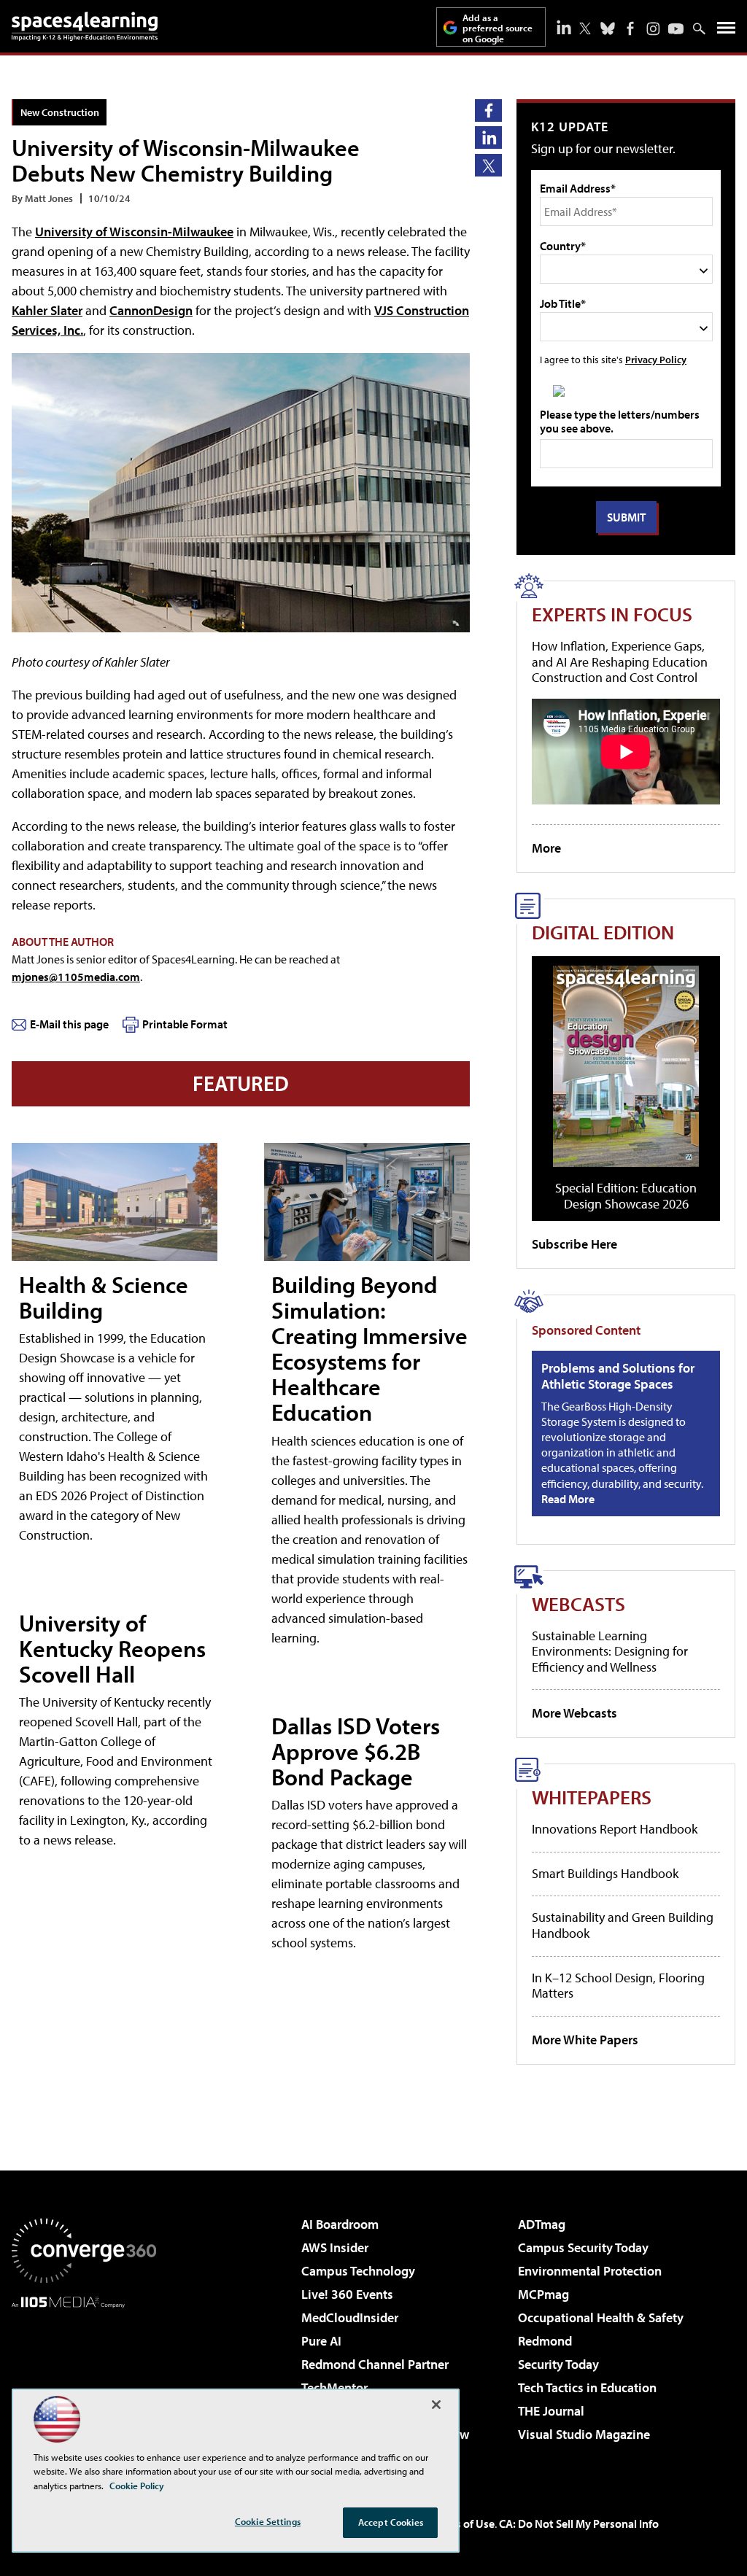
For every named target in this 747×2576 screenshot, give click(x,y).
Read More (568, 1499)
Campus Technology (358, 2271)
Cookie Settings (268, 2521)
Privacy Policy (656, 359)
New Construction (60, 112)
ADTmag (542, 2224)
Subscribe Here (574, 1244)
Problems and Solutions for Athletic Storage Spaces (618, 1376)
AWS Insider (335, 2247)
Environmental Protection (590, 2271)
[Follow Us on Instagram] (653, 29)
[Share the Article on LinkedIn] (488, 137)
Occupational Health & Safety (601, 2317)
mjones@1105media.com (76, 977)
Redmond (545, 2341)
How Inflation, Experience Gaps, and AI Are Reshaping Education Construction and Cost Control (620, 662)
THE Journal (551, 2411)
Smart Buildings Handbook (605, 1873)
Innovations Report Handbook (615, 1829)
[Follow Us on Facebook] (630, 28)
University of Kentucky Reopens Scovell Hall (112, 1648)
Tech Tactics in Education (587, 2387)
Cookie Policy (137, 2486)
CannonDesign (151, 310)
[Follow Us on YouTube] (676, 29)
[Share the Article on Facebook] (488, 110)
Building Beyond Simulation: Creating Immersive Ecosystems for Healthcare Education (369, 1349)
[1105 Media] (84, 2383)
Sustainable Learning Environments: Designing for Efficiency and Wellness (610, 1651)
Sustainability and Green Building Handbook (623, 1925)
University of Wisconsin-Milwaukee (134, 232)
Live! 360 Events (347, 2294)
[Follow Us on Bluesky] (608, 28)
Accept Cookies (391, 2522)
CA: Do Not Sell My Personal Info (579, 2523)
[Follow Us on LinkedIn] (564, 27)
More (546, 848)
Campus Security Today (583, 2247)
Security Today (558, 2364)
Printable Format (185, 1024)
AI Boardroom (340, 2224)
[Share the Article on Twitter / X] (488, 165)
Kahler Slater (47, 310)
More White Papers (585, 2040)
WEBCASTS (578, 1603)
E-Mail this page (69, 1024)
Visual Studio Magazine (584, 2434)
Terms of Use (462, 2523)
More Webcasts (574, 1713)
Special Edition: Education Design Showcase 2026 (626, 1196)
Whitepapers (592, 1797)
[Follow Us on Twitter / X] (585, 28)
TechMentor (334, 2387)
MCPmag (543, 2294)
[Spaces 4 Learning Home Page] (85, 26)
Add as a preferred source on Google (498, 28)
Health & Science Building (104, 1297)
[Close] (436, 2405)
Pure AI (321, 2341)
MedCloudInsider (350, 2317)
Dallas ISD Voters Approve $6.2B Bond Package (356, 1751)
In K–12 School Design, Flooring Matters (618, 1986)
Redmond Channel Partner (375, 2364)
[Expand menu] (726, 31)
